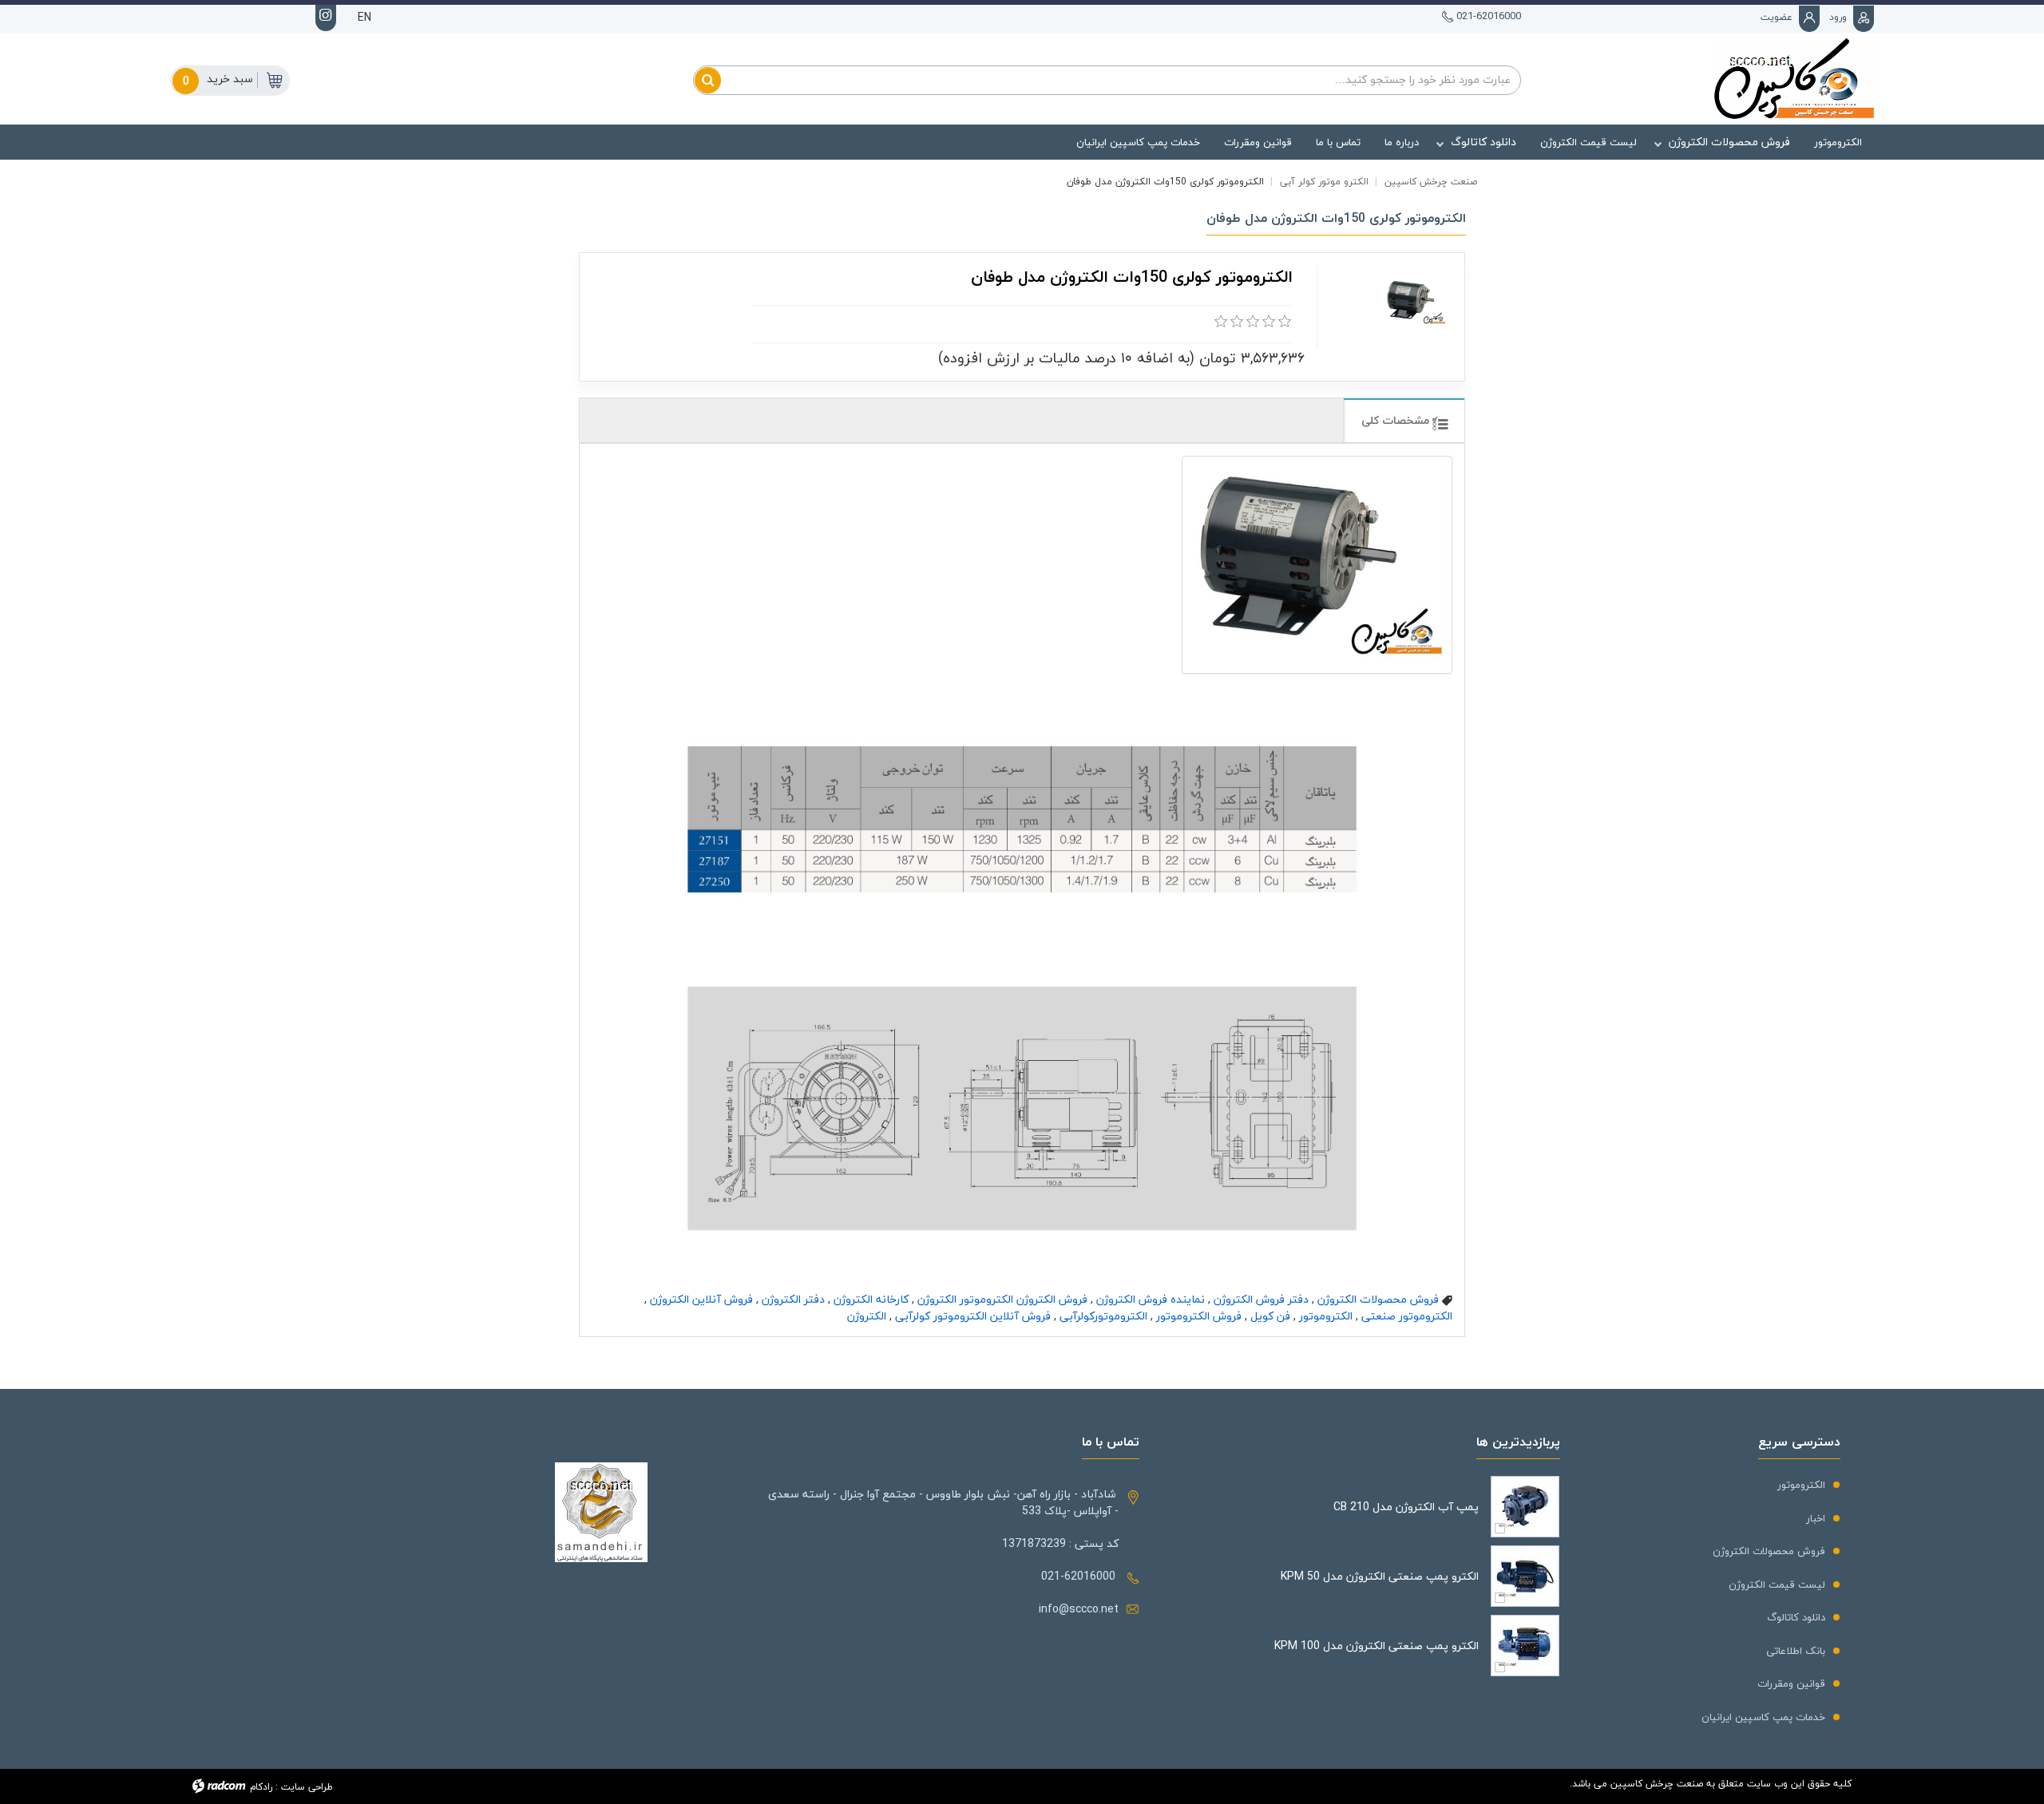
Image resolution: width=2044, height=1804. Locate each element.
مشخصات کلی (1397, 420)
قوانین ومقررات (1791, 1683)
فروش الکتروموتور (1199, 1316)
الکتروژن (867, 1316)
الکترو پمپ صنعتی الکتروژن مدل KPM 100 (1377, 1646)
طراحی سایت (307, 1787)
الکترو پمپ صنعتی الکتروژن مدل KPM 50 (1380, 1576)
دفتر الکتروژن (793, 1299)
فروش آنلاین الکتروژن (701, 1299)
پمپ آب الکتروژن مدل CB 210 (1406, 1507)
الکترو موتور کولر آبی (1324, 182)
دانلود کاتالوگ (1796, 1617)
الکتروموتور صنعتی (1407, 1316)
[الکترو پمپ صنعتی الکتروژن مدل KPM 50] (1525, 1576)
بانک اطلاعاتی (1796, 1651)
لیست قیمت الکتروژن (1777, 1584)
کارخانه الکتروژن (871, 1299)
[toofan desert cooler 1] (1415, 302)
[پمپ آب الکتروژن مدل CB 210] (1525, 1507)
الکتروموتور (1326, 1316)
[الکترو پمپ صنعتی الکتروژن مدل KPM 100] (1525, 1646)
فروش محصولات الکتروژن (1378, 1299)
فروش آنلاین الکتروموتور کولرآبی (973, 1316)
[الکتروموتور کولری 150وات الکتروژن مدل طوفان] (1317, 565)
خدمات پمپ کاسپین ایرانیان (1763, 1717)
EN (364, 17)
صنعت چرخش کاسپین (1431, 182)
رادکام (261, 1787)
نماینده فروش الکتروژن (1151, 1299)
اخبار (1816, 1518)
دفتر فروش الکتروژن (1261, 1299)
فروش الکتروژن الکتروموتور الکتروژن (1002, 1299)
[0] (1221, 322)
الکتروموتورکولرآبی (1103, 1316)
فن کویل (1270, 1316)
